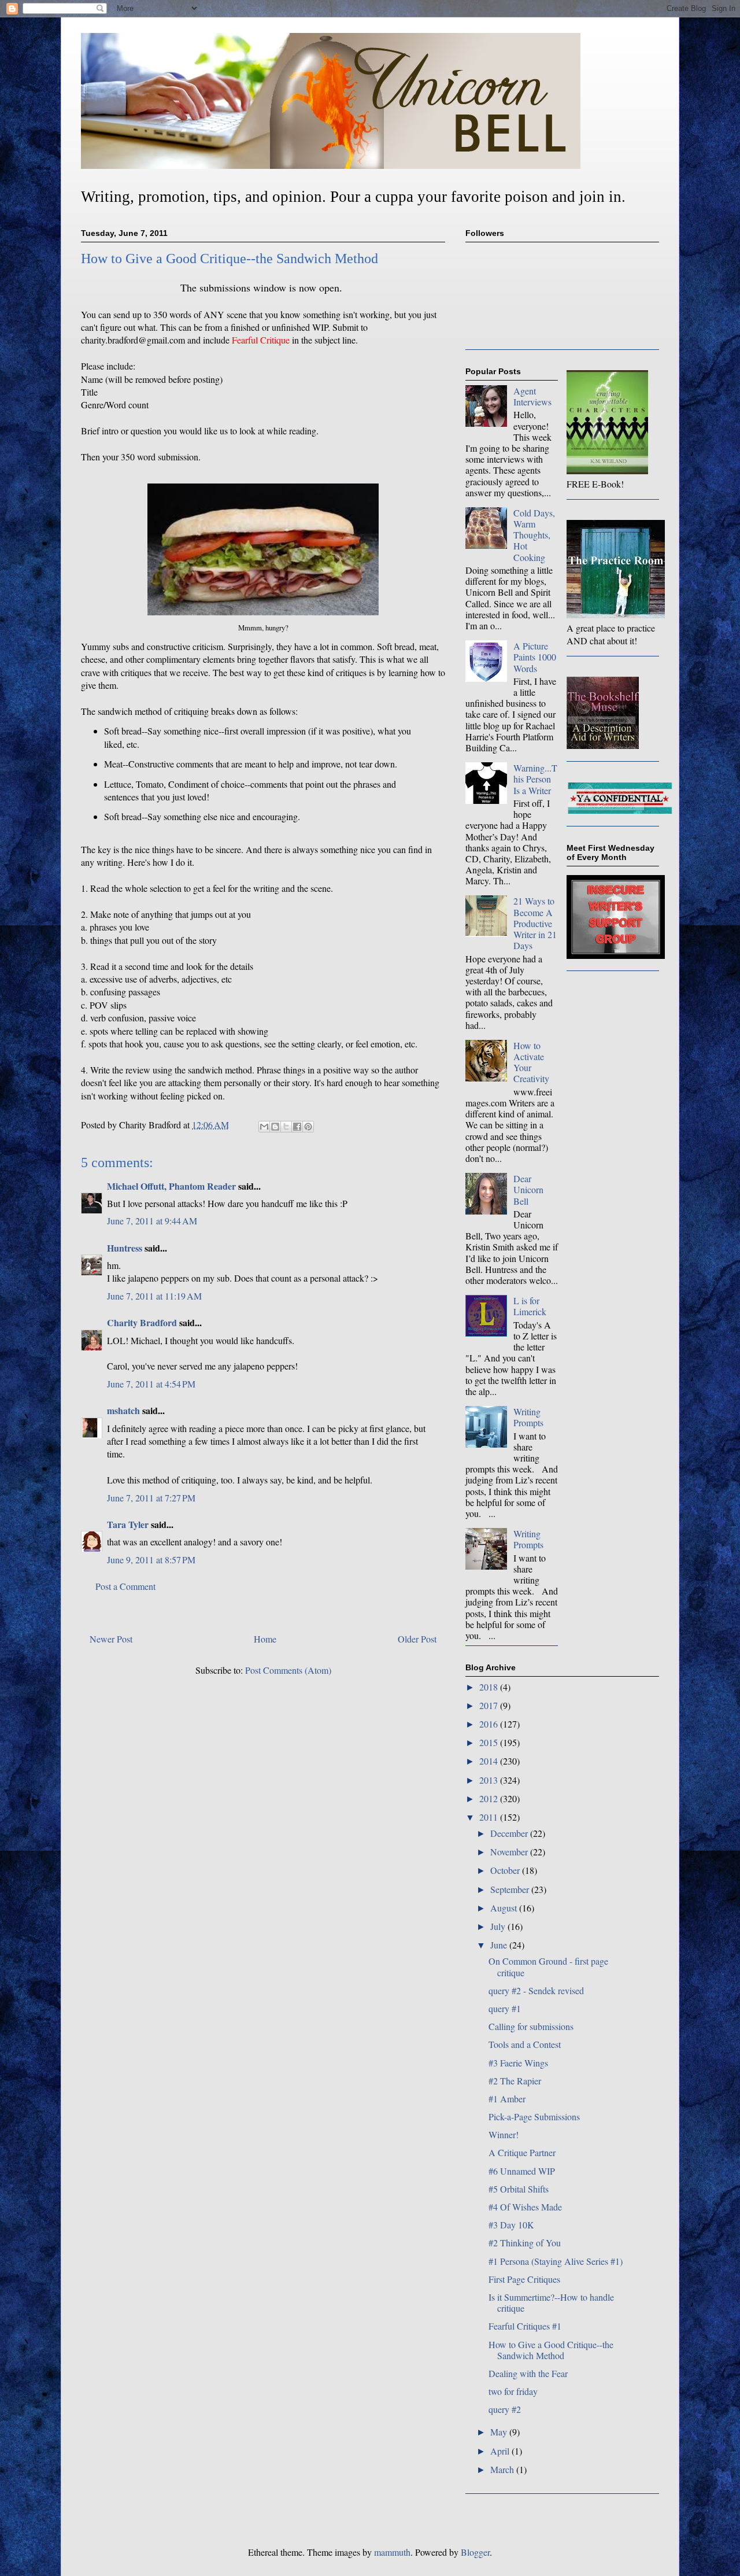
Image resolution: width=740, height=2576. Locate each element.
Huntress (125, 1248)
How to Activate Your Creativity (531, 1062)
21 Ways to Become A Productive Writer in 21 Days (535, 923)
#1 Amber (507, 2099)
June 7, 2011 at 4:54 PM (151, 1384)
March (503, 2469)
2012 (490, 1798)
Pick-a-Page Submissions (534, 2116)
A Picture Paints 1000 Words (535, 657)
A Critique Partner (522, 2152)
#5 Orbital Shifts (519, 2189)
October (506, 1870)
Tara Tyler (128, 1524)
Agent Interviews (532, 396)
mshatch (123, 1410)
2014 (490, 1761)
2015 (490, 1742)
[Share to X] (286, 1127)
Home (265, 1639)
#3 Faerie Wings (518, 2063)
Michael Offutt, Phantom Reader (171, 1186)
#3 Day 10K (511, 2225)
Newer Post (111, 1639)
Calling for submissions (531, 2026)
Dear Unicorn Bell (528, 1189)
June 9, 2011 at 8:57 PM (151, 1560)
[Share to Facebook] (297, 1127)
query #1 (505, 2008)
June (500, 1945)
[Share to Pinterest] (308, 1127)
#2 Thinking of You (525, 2243)
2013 (490, 1780)
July (499, 1926)
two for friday (513, 2391)
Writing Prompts (528, 1417)
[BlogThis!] (275, 1127)
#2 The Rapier (515, 2081)
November (510, 1852)
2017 (490, 1705)
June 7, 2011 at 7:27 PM (151, 1498)
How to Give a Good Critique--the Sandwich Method (551, 2350)
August (505, 1908)
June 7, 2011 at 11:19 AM (154, 1296)
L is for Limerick (530, 1306)
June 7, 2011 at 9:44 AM (152, 1221)
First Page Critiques (524, 2279)
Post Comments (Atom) (288, 1670)
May (500, 2432)
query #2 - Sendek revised (536, 1990)
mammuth (392, 2552)
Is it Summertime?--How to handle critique (551, 2302)
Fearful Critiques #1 (525, 2326)
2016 (490, 1724)
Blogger (475, 2552)
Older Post (417, 1639)
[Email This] (264, 1127)
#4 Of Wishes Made (525, 2207)
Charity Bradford (142, 1322)
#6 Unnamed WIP (522, 2171)
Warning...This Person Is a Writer (535, 779)
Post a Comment (125, 1586)
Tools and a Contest (525, 2044)
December (510, 1833)
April (501, 2451)
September (511, 1889)
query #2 (505, 2409)
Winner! (504, 2134)
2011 (490, 1817)
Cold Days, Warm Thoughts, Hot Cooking (534, 535)
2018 (490, 1687)
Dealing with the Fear (528, 2373)
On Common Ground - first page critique (548, 1966)
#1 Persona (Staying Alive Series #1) (556, 2261)
